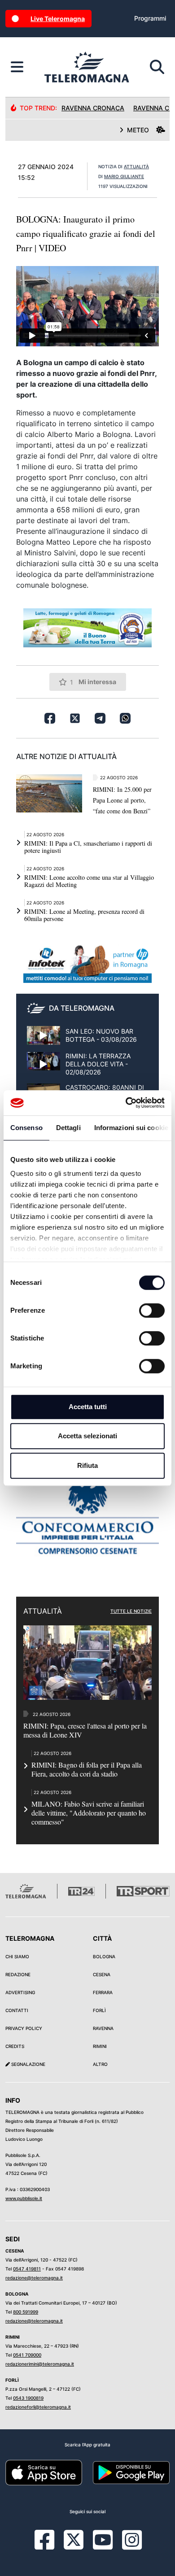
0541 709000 (27, 2355)
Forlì (99, 2010)
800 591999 (26, 2312)
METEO (138, 130)
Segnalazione (28, 2064)
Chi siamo (17, 1956)
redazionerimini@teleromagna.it (40, 2364)
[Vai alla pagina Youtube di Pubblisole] (103, 2546)
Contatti (17, 2010)
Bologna (104, 1956)
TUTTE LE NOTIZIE (131, 1611)
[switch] (152, 1310)
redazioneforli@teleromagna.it (38, 2407)
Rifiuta (87, 1465)
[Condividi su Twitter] (75, 718)
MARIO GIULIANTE (124, 176)
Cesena (102, 1974)
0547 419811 (27, 2269)
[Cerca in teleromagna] (157, 67)
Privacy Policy (24, 2028)
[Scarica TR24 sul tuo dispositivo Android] (131, 2472)
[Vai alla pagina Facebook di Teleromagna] (50, 2546)
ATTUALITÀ (136, 166)
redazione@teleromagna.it (34, 2278)
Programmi (150, 18)
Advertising (20, 1992)
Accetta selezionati (87, 1436)
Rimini (100, 2046)
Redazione (18, 1974)
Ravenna (103, 2028)
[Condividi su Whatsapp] (125, 718)
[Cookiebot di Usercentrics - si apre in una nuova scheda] (126, 1103)
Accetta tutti (88, 1407)
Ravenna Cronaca (93, 108)
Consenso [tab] (26, 1128)
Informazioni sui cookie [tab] (131, 1128)
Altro (100, 2064)
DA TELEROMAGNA (82, 1008)
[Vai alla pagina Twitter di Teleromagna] (74, 2539)
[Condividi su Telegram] (100, 718)
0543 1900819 (28, 2398)
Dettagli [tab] (68, 1128)
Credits (15, 2046)
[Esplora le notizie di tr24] (17, 67)
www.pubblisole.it (24, 2198)
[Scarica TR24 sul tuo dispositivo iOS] (44, 2472)
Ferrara (103, 1992)
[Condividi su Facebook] (50, 718)
